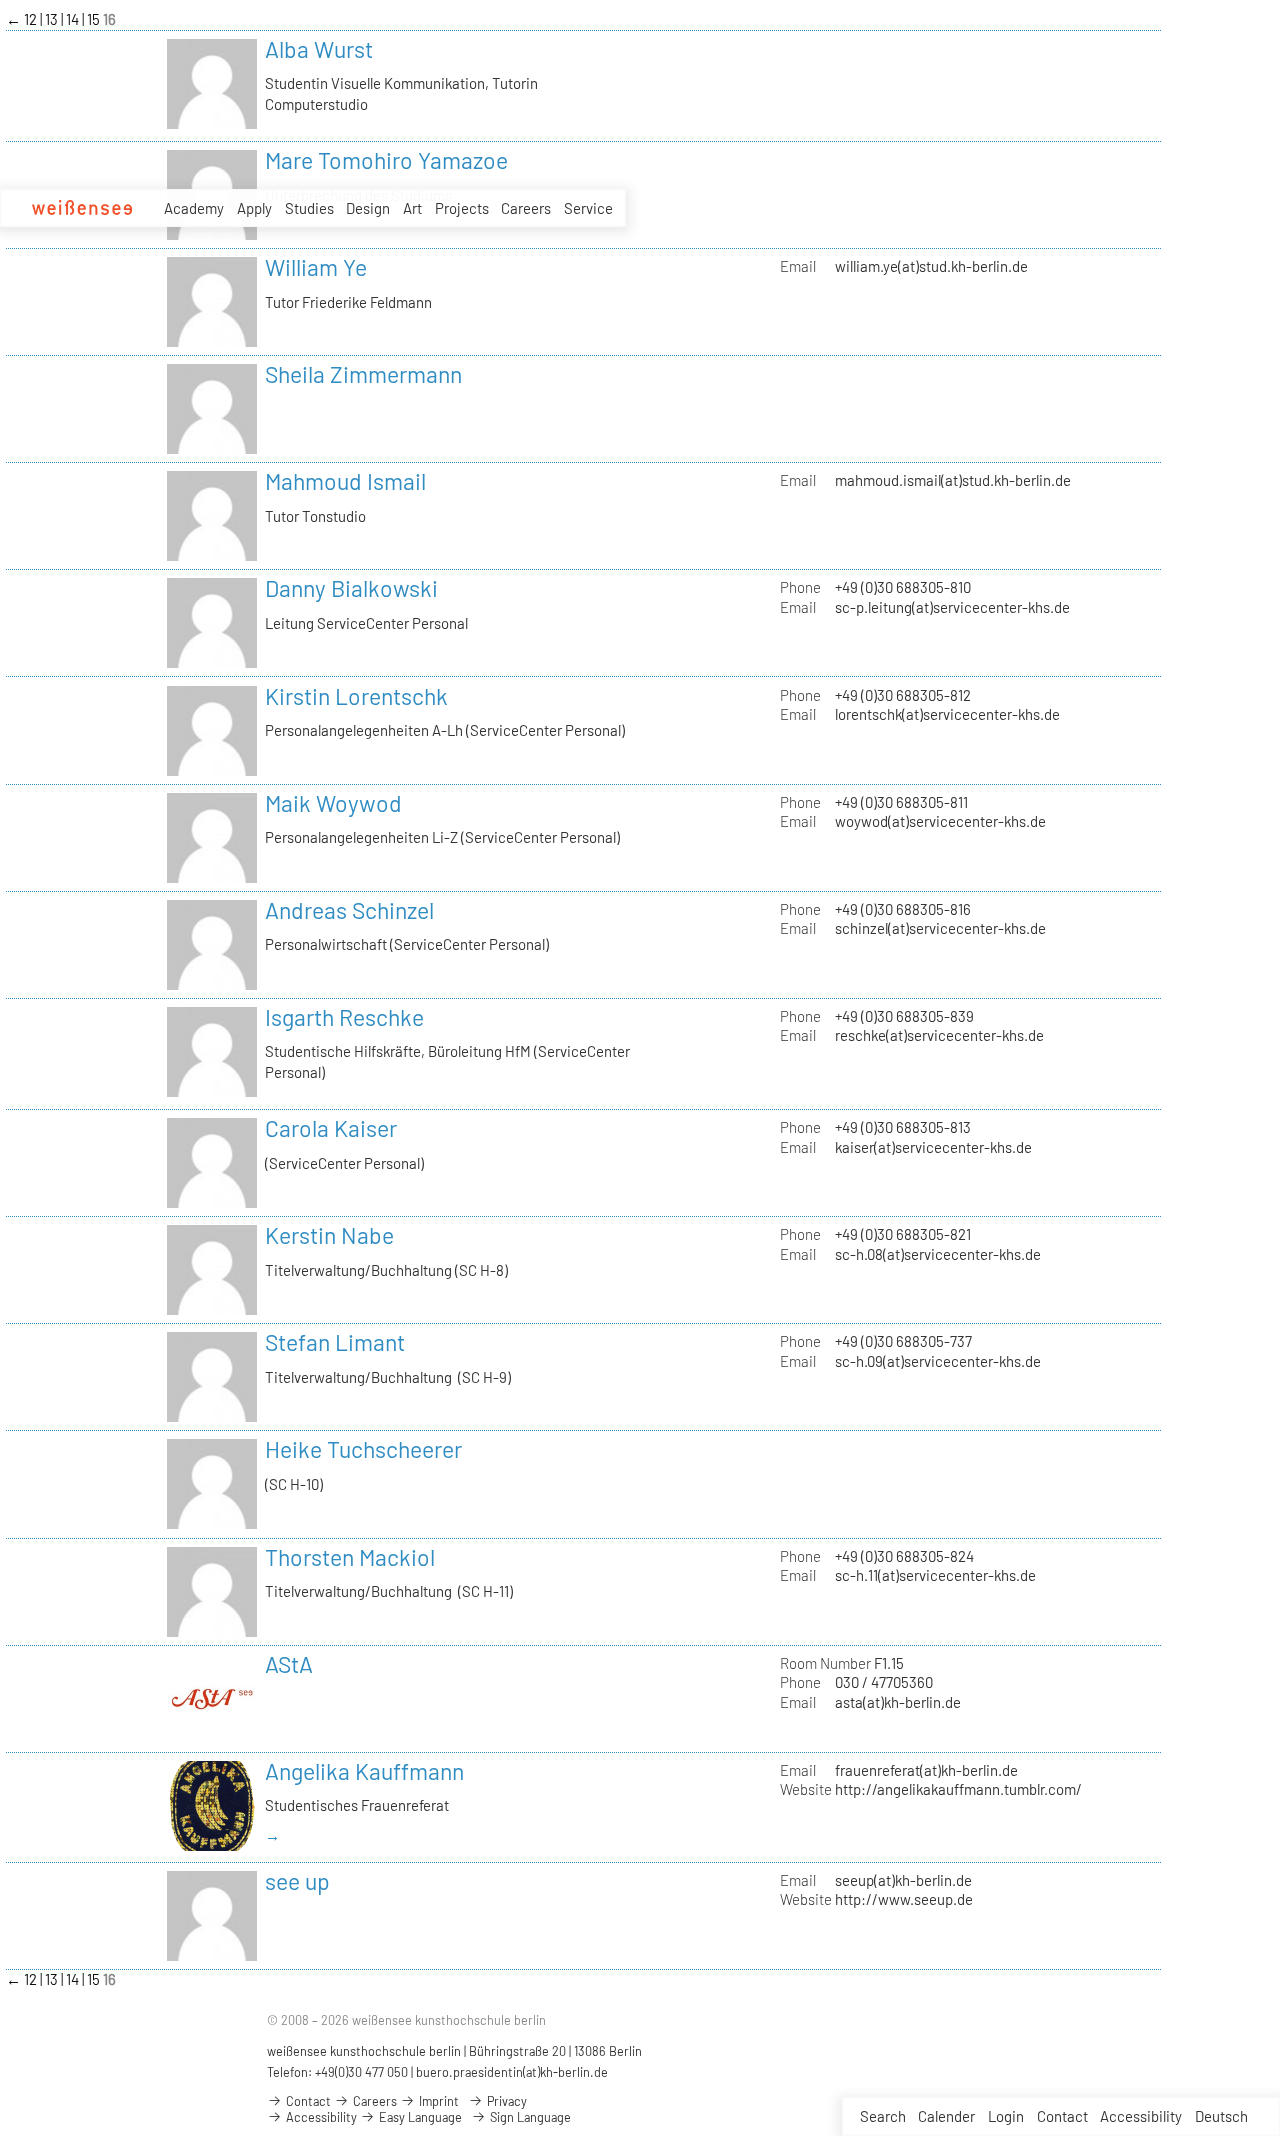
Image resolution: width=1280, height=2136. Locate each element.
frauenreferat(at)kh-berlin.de (926, 1770)
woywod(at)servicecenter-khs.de (940, 821)
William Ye (316, 267)
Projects (462, 208)
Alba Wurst (319, 49)
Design (368, 208)
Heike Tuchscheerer (363, 1449)
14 (74, 19)
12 (32, 19)
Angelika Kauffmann (364, 1771)
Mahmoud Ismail (345, 481)
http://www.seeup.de (904, 1899)
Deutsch (1221, 2116)
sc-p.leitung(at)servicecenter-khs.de (952, 607)
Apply (254, 208)
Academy (194, 208)
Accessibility (1141, 2116)
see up (297, 1881)
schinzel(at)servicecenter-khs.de (940, 928)
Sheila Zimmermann (363, 374)
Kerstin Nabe (329, 1235)
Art (412, 208)
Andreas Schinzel (349, 910)
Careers (526, 208)
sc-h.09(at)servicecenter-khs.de (938, 1361)
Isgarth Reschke (344, 1017)
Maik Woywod (333, 803)
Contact (1062, 2116)
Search (883, 2116)
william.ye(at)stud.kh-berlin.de (931, 266)
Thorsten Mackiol (350, 1557)
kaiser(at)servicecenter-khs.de (933, 1147)
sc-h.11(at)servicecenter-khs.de (935, 1575)
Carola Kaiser (331, 1128)
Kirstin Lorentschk (356, 696)
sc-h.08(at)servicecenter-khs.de (938, 1254)
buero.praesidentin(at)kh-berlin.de (512, 2072)
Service (588, 208)
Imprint (437, 2101)
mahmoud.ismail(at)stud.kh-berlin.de (953, 480)
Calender (946, 2116)
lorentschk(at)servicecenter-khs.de (947, 714)
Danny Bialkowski (351, 588)
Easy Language (419, 2117)
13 (53, 19)
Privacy (505, 2101)
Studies (309, 208)
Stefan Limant (335, 1342)
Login (1006, 2116)
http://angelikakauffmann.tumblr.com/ (958, 1789)
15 (95, 19)
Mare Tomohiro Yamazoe (386, 160)
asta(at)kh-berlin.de (898, 1702)
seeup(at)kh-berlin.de (903, 1880)
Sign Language (529, 2117)
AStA (289, 1664)
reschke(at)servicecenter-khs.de (939, 1035)
